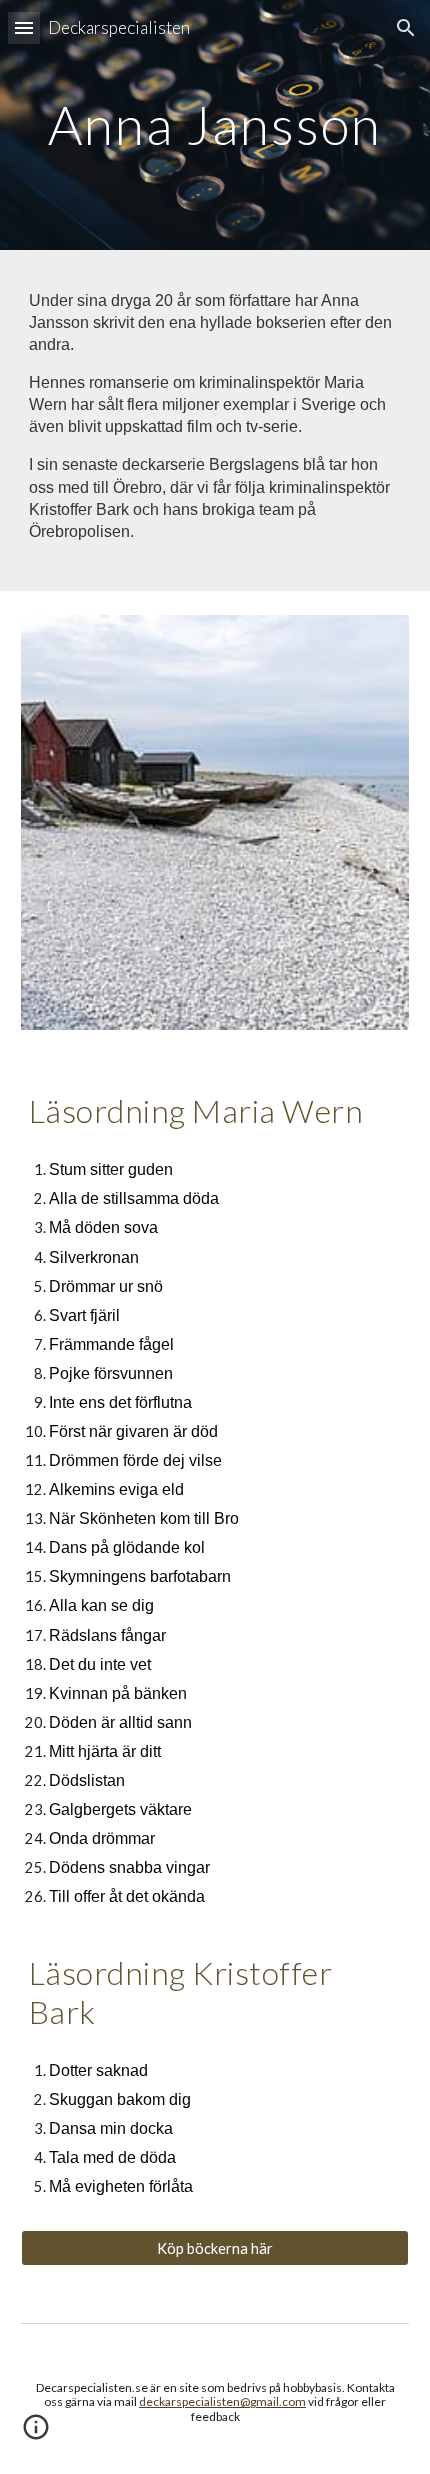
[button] (24, 27)
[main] (215, 124)
